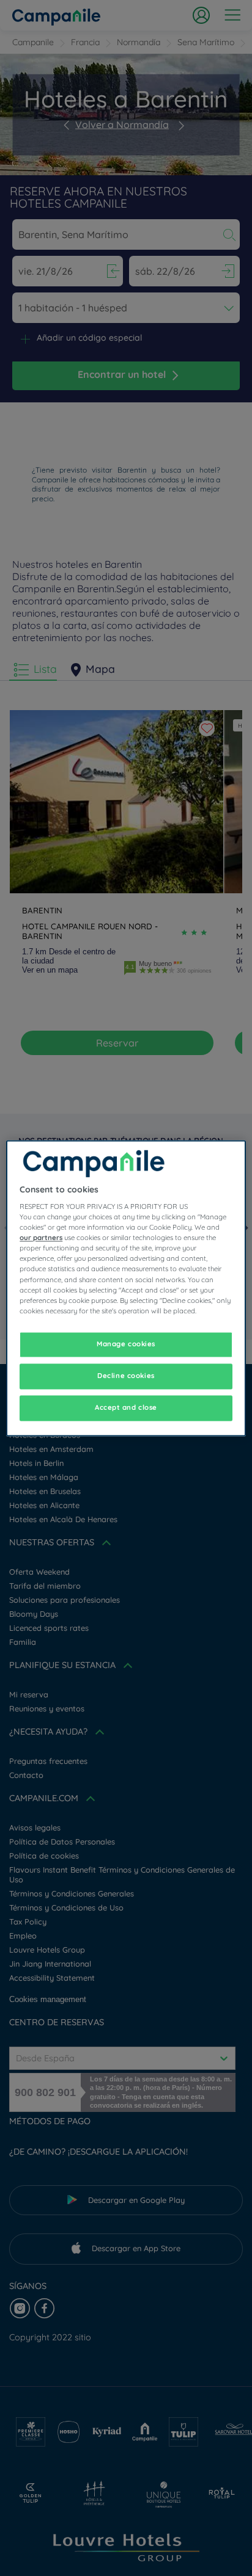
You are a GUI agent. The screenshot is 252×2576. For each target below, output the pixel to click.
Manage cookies (126, 1344)
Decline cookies (126, 1376)
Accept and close (126, 1407)
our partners (41, 1238)
